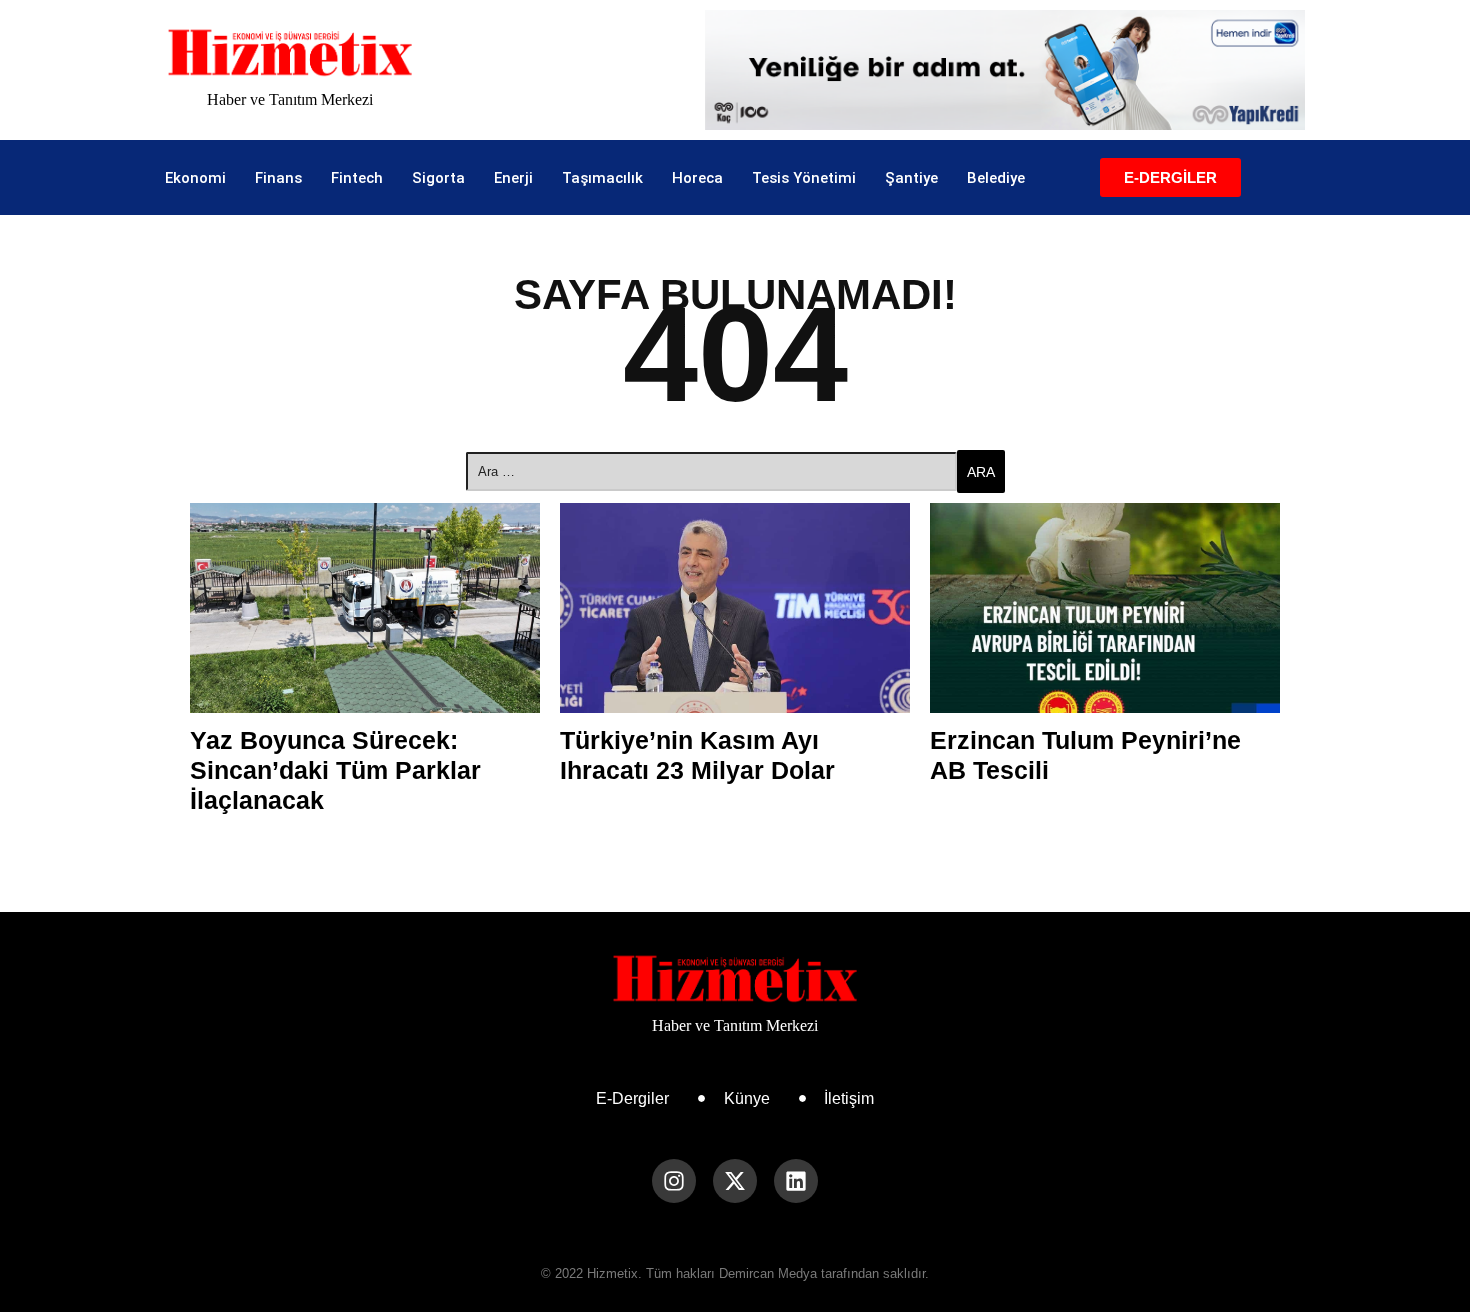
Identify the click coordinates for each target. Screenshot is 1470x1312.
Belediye (996, 178)
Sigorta (438, 178)
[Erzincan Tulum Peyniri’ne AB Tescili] (1105, 608)
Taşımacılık (602, 178)
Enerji (513, 178)
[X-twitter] (735, 1181)
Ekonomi (195, 178)
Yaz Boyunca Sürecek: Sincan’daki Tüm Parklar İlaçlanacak (335, 770)
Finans (278, 178)
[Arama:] (711, 471)
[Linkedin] (796, 1181)
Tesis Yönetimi (804, 178)
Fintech (357, 178)
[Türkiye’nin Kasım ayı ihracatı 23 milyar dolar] (735, 608)
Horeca (697, 178)
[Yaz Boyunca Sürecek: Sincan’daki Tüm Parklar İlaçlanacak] (365, 608)
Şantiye (911, 178)
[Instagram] (674, 1181)
